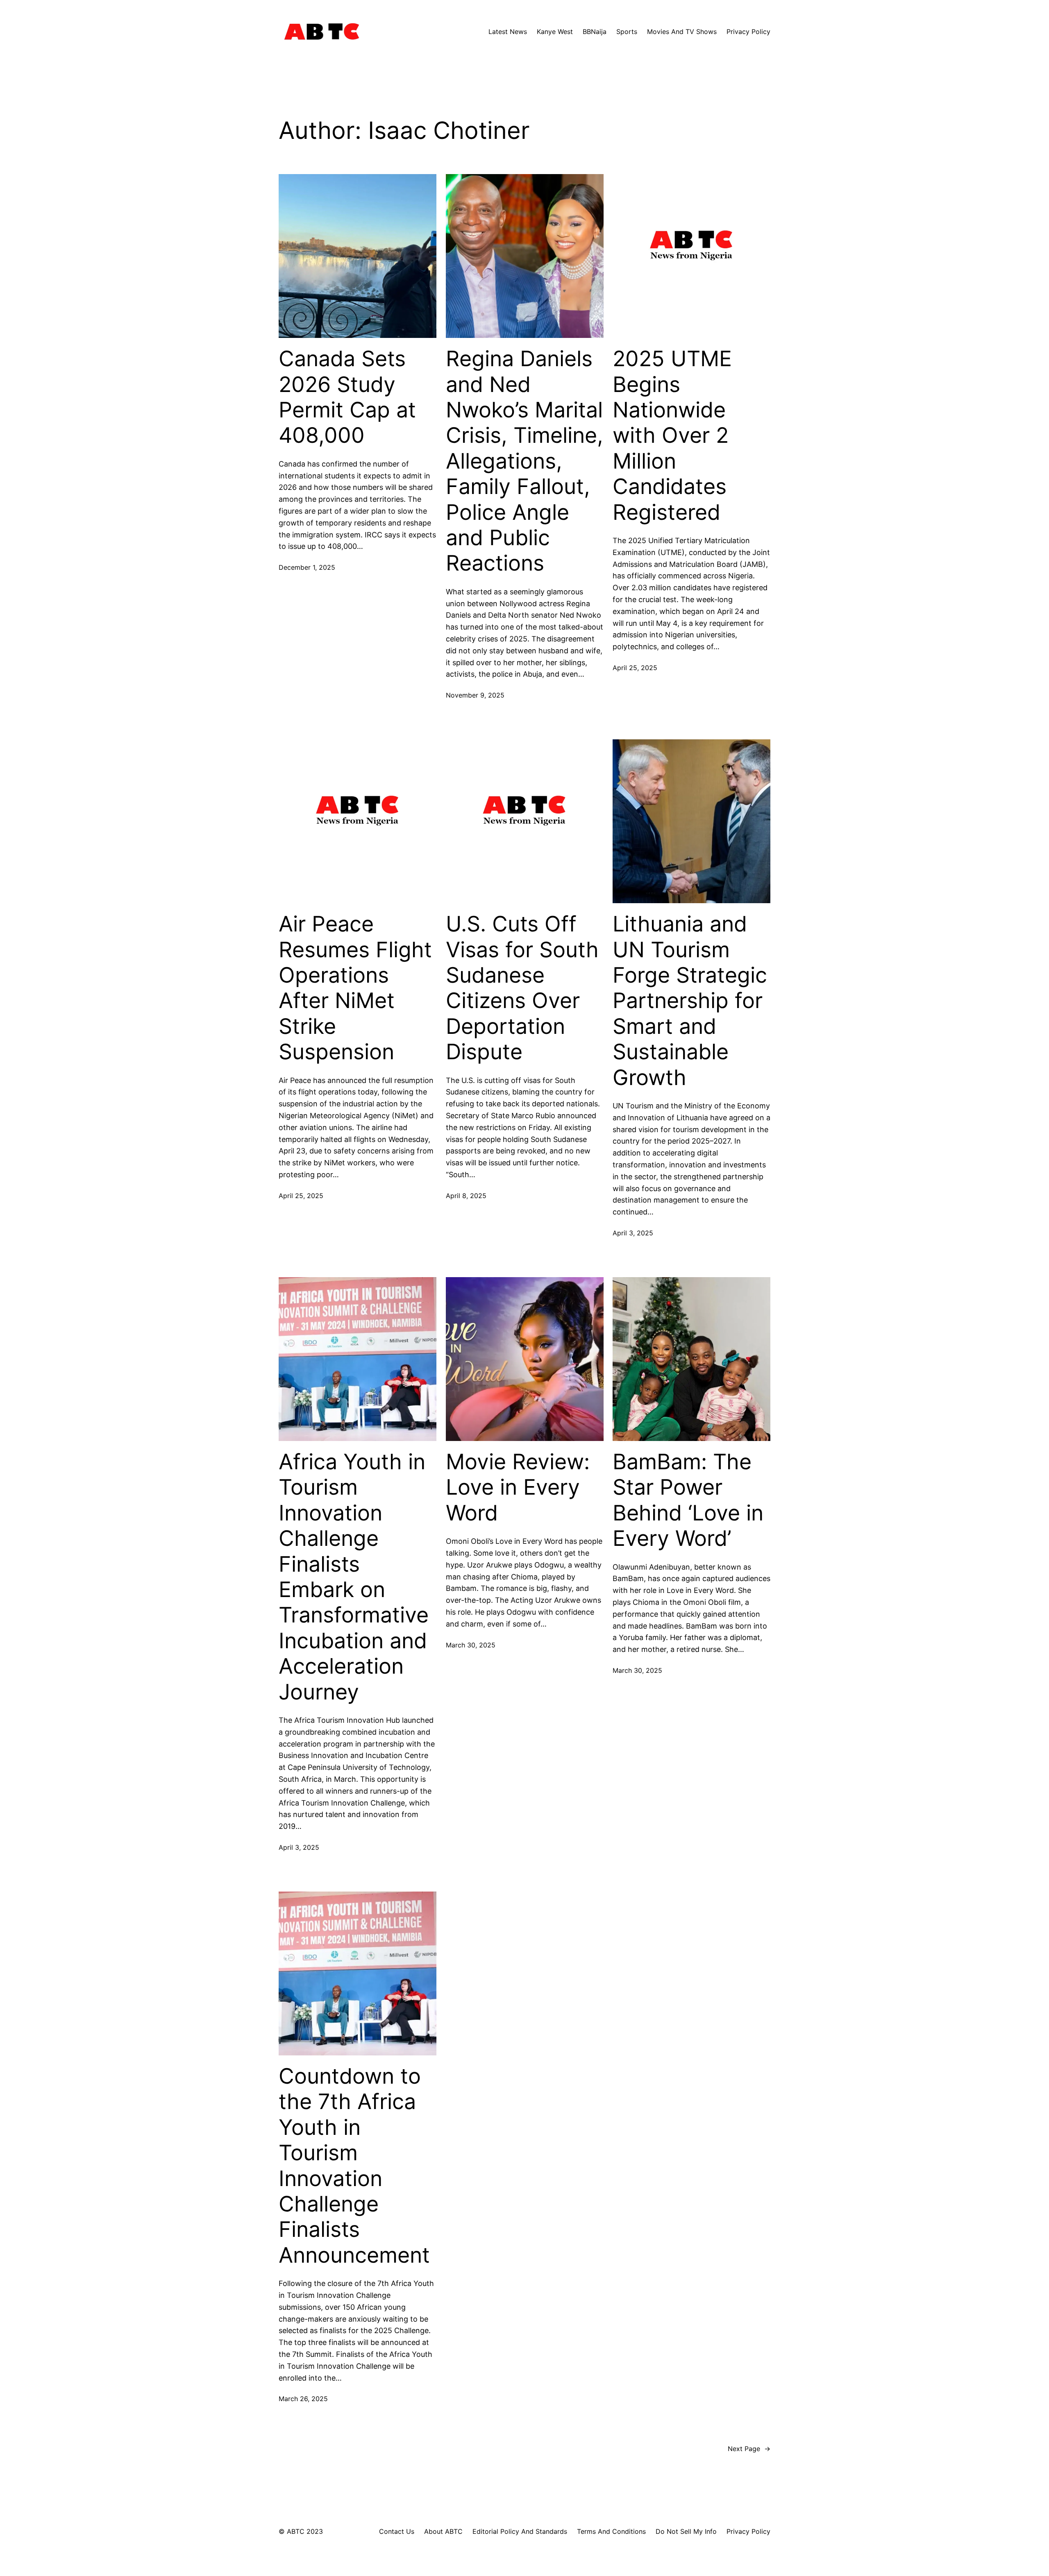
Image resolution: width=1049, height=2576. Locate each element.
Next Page (749, 2449)
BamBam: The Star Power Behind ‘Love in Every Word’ (688, 1500)
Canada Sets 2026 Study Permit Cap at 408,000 (347, 397)
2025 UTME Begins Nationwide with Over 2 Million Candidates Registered (672, 435)
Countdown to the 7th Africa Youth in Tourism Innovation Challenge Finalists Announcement (354, 2166)
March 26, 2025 (303, 2399)
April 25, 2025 (635, 668)
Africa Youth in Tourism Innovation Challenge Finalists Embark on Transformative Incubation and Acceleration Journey (354, 1577)
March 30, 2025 (471, 1645)
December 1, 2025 (307, 567)
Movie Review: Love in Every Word (518, 1487)
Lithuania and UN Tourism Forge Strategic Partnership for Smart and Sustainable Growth (690, 1001)
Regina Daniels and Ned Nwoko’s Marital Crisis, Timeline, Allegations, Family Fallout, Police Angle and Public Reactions (524, 461)
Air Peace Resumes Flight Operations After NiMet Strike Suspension (355, 988)
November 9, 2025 (475, 695)
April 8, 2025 (466, 1196)
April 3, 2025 (633, 1233)
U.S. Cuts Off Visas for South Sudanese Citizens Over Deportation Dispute (522, 988)
